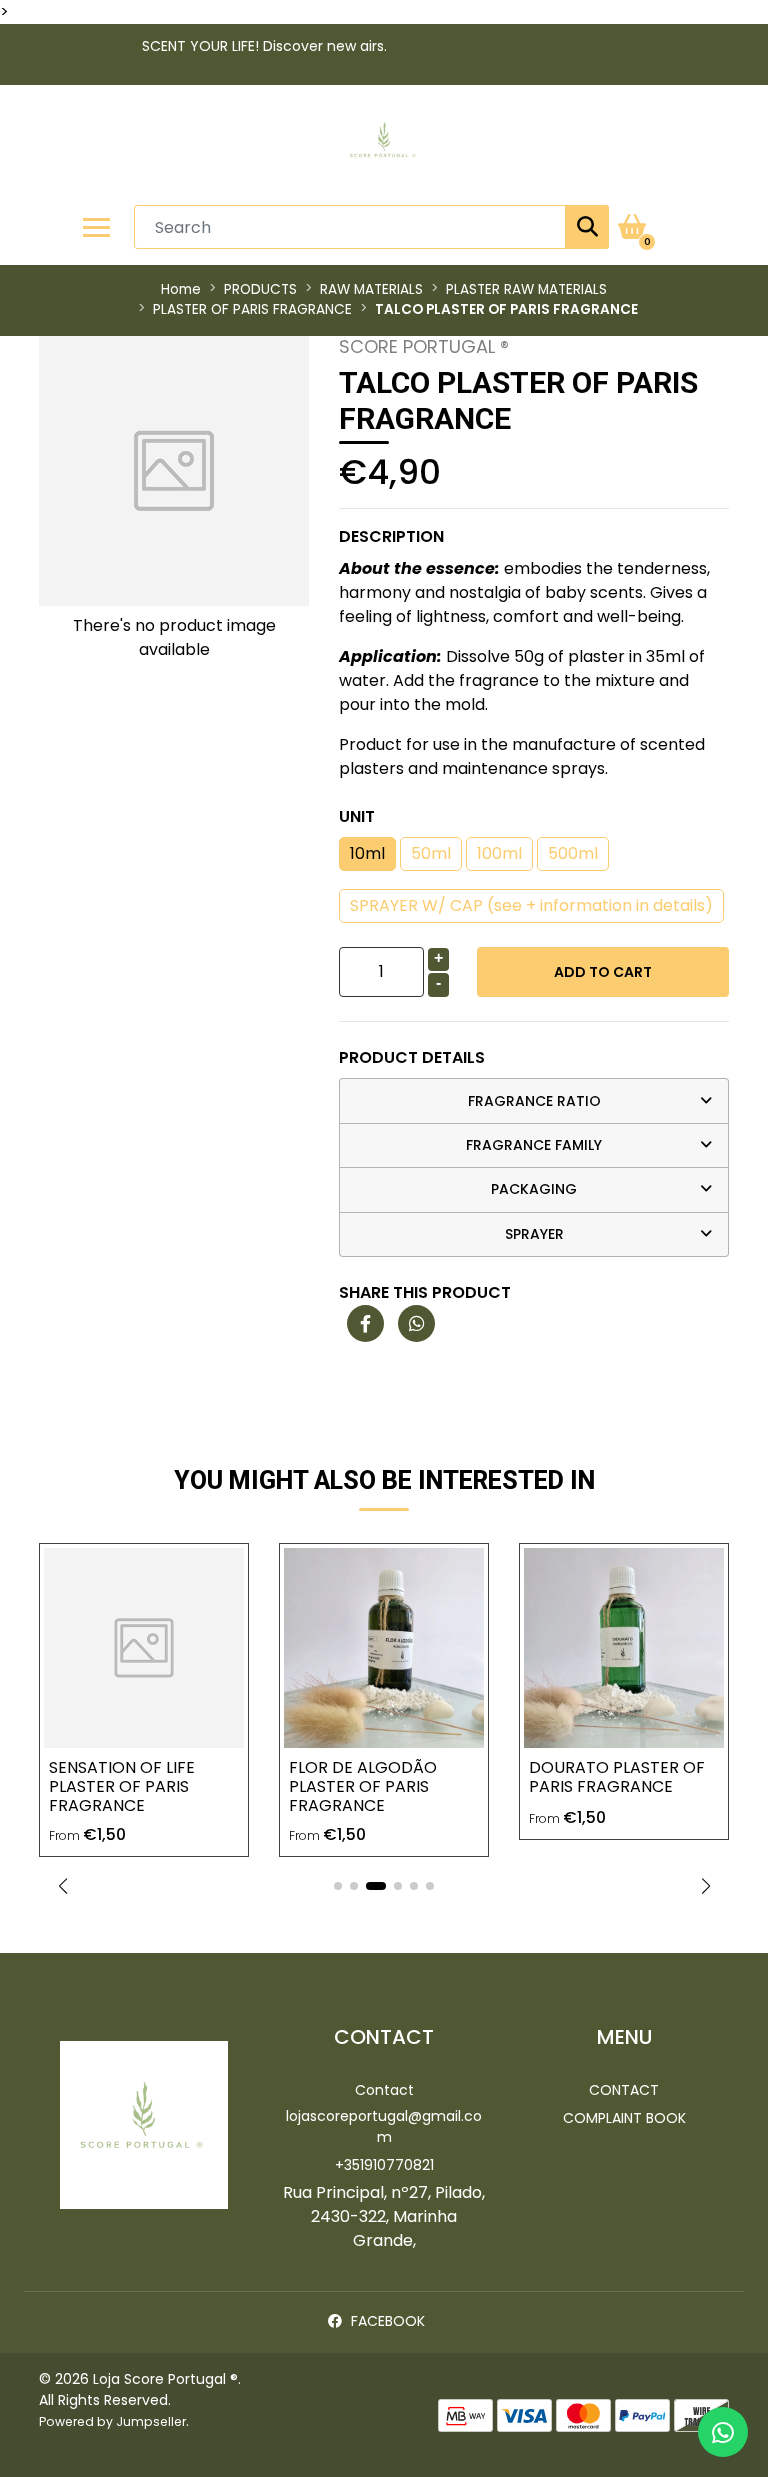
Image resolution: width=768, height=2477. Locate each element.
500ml (573, 853)
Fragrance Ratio (534, 1101)
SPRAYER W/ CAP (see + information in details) (531, 905)
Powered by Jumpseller (112, 2421)
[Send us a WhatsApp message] (723, 2432)
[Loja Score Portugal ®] (384, 145)
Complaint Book (624, 2118)
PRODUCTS (260, 289)
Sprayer (534, 1234)
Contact (384, 2090)
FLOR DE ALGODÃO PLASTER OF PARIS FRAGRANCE (363, 1786)
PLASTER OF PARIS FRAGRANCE (252, 309)
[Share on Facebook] (365, 1324)
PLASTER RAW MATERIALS (526, 289)
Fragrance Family (534, 1145)
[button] (62, 1886)
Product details (412, 1057)
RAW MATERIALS (371, 289)
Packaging (534, 1189)
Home (181, 289)
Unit (357, 816)
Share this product (425, 1292)
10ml (367, 853)
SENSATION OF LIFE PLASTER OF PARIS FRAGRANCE (122, 1786)
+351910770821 (384, 2165)
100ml (499, 853)
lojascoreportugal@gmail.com (384, 2126)
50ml (431, 853)
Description (391, 536)
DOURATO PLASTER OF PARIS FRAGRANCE (617, 1777)
